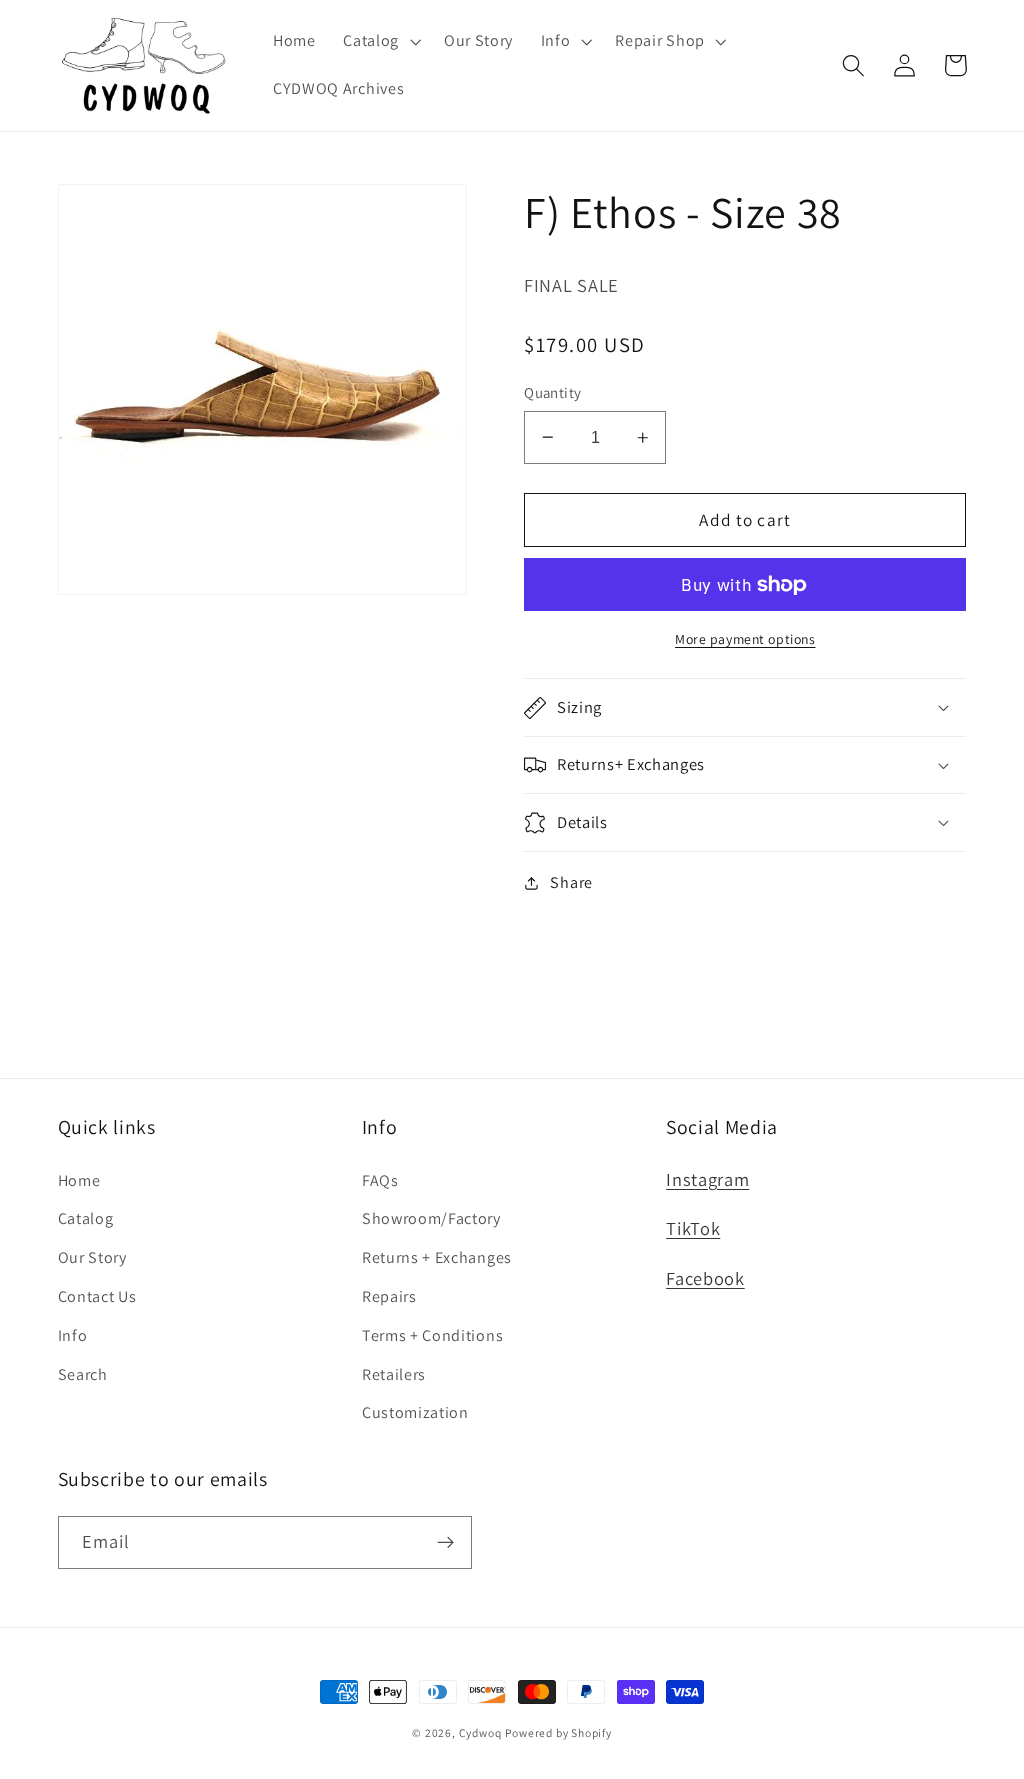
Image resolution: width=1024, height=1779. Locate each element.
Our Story (92, 1257)
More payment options (745, 639)
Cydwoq (480, 1732)
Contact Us (97, 1296)
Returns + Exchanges (437, 1257)
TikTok (693, 1228)
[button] (379, 42)
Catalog (86, 1218)
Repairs (389, 1296)
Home (79, 1180)
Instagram (707, 1179)
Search (83, 1374)
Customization (415, 1412)
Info (73, 1335)
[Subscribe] (445, 1543)
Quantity (553, 392)
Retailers (394, 1374)
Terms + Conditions (432, 1335)
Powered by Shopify (558, 1732)
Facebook (705, 1278)
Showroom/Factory (431, 1218)
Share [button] (571, 882)
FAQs (380, 1180)
